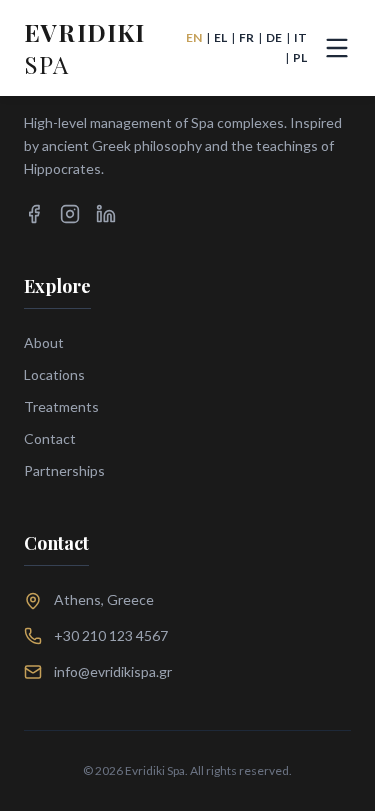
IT (300, 37)
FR (246, 37)
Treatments (61, 406)
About (44, 342)
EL (220, 37)
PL (300, 57)
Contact (50, 438)
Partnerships (64, 470)
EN (194, 37)
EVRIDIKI (85, 48)
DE (274, 37)
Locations (54, 374)
